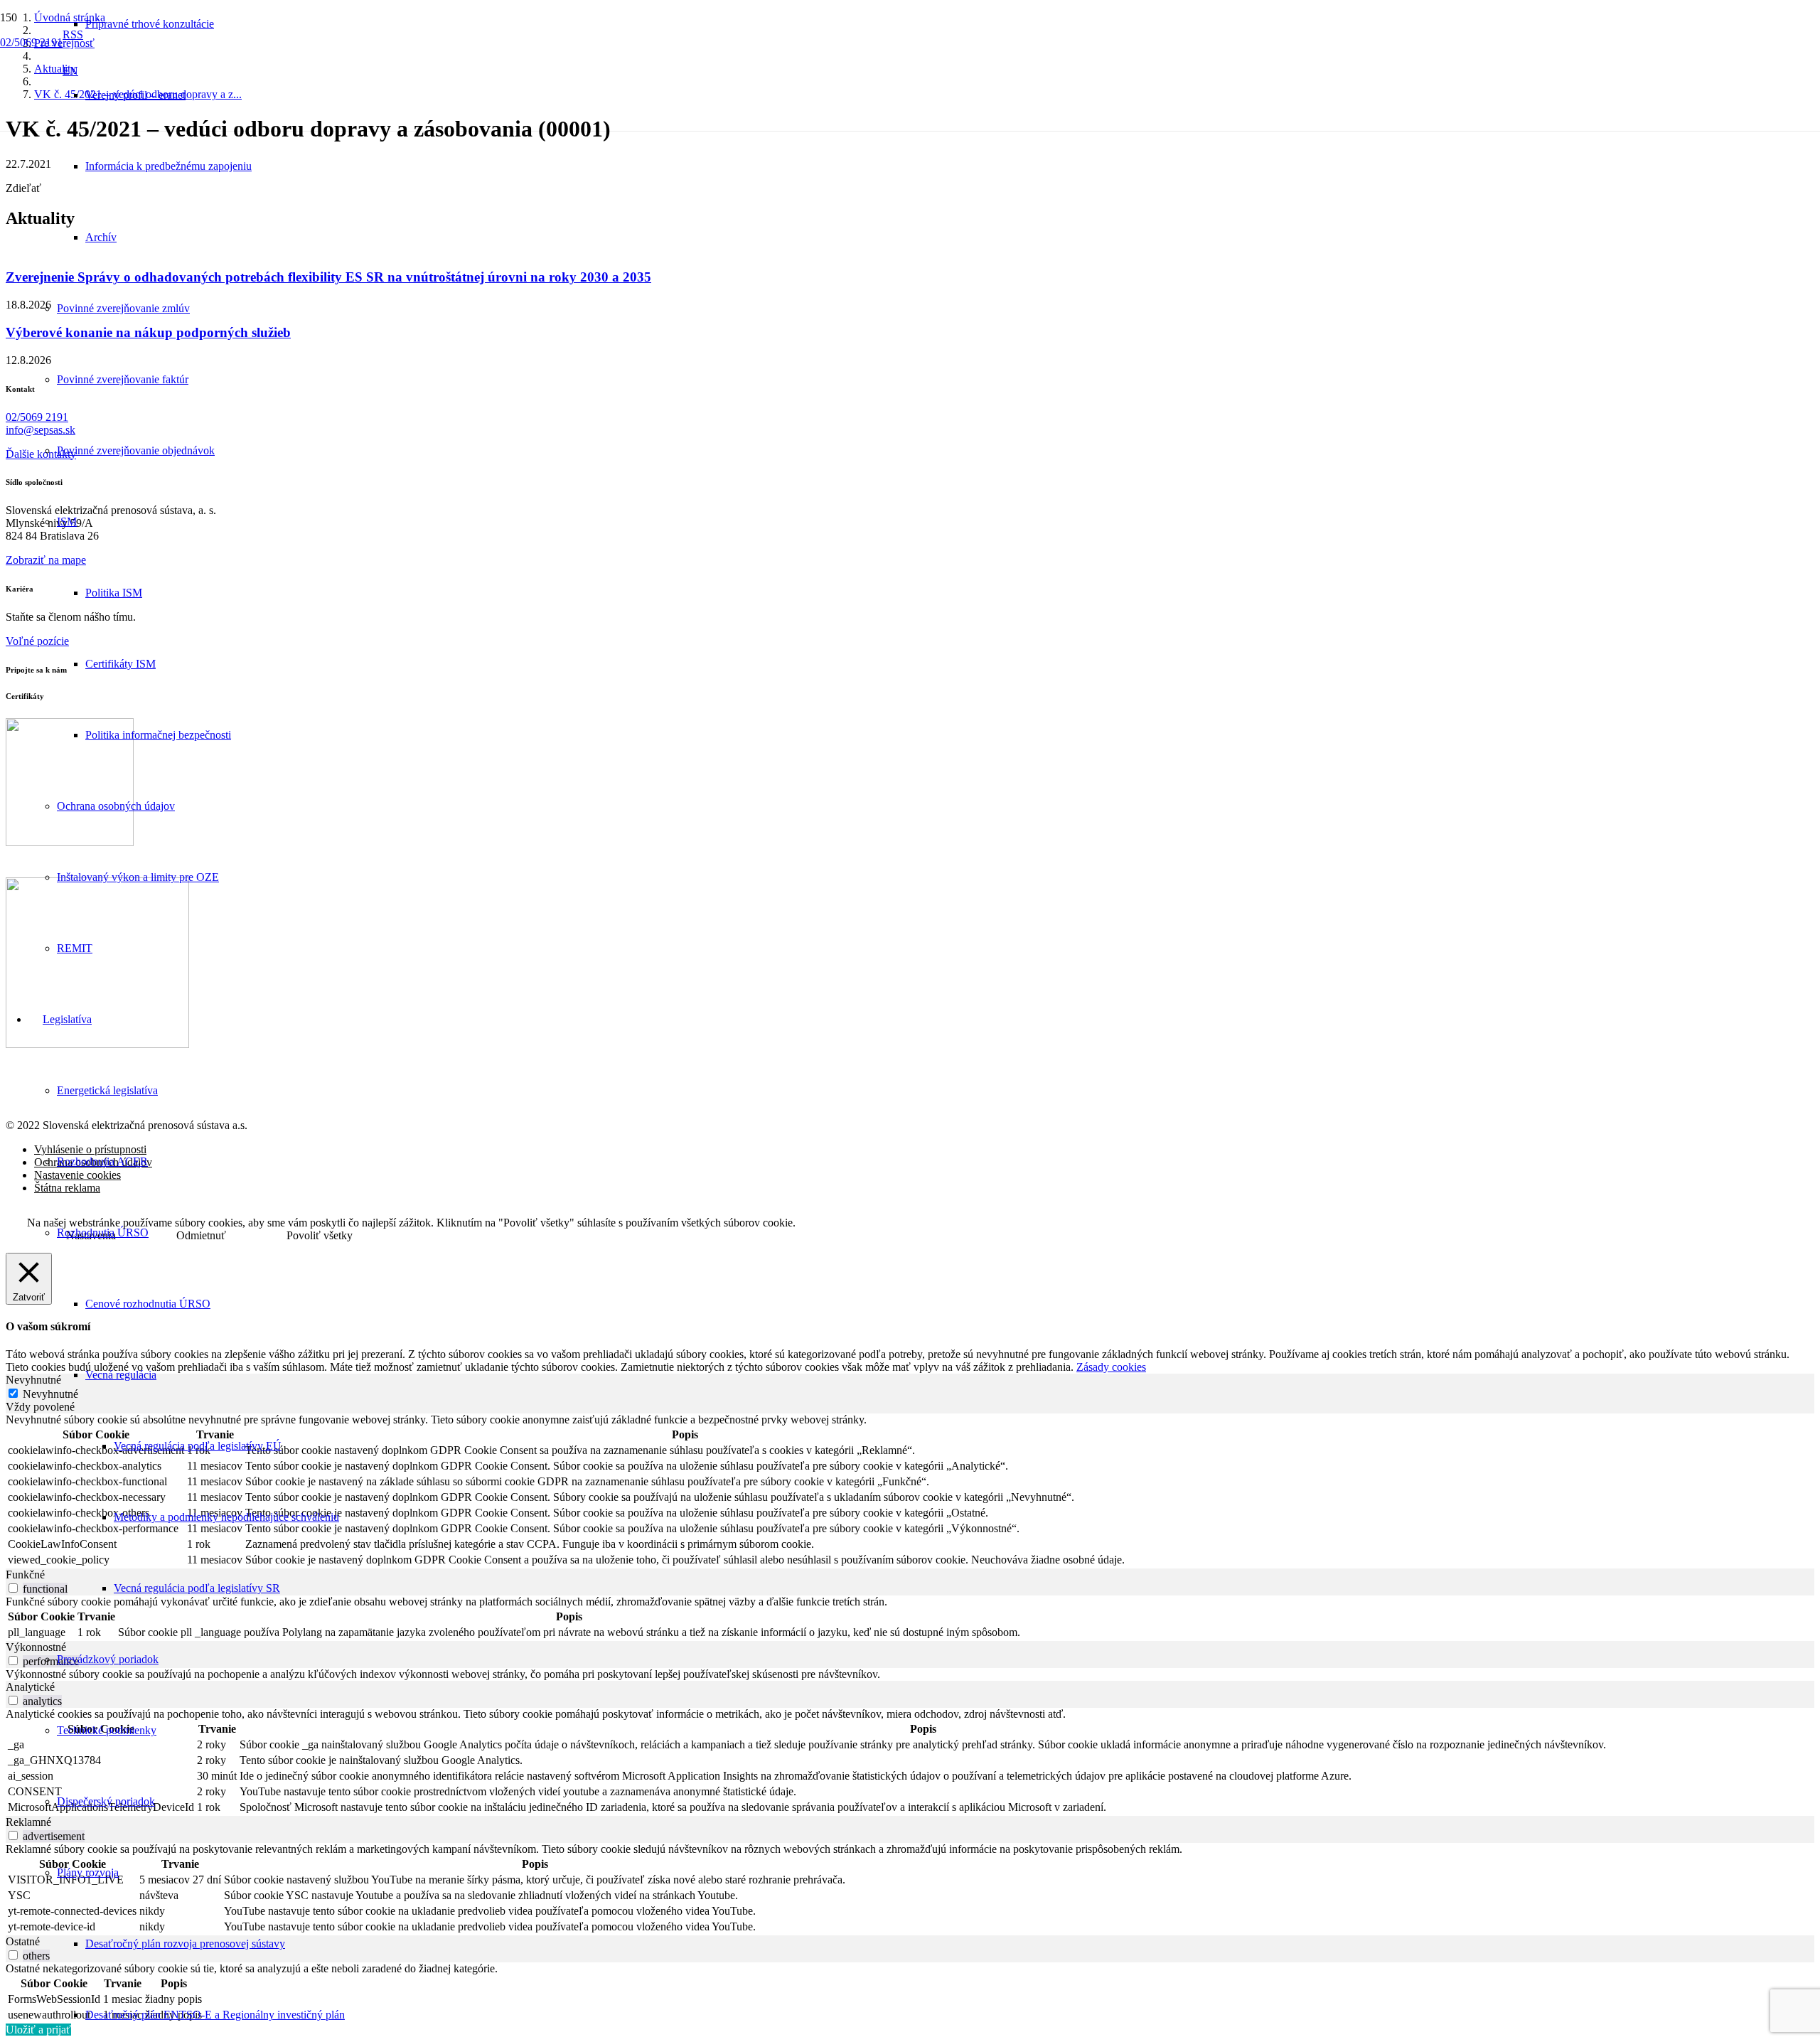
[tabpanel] (910, 1491)
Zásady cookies (1111, 1367)
